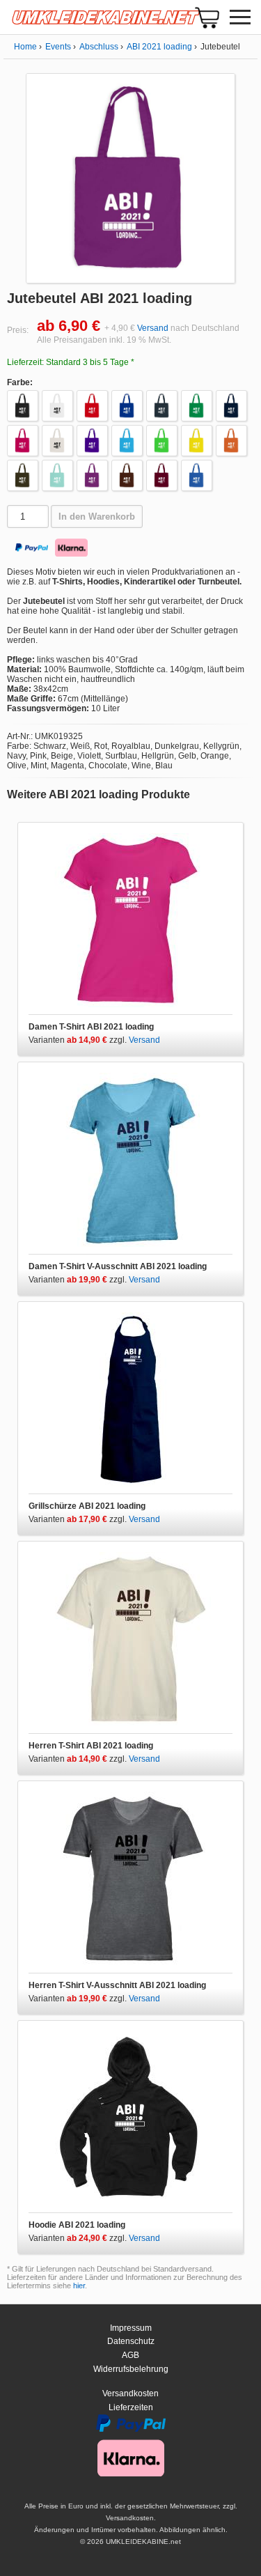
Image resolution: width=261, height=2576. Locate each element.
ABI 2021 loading (159, 47)
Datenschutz (131, 2341)
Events (58, 47)
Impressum (131, 2328)
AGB (130, 2355)
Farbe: (20, 382)
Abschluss (99, 47)
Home (25, 47)
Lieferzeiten (131, 2407)
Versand (153, 328)
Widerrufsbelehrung (131, 2369)
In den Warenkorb (97, 517)
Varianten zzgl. (79, 1040)
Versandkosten (130, 2393)
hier (79, 2286)
